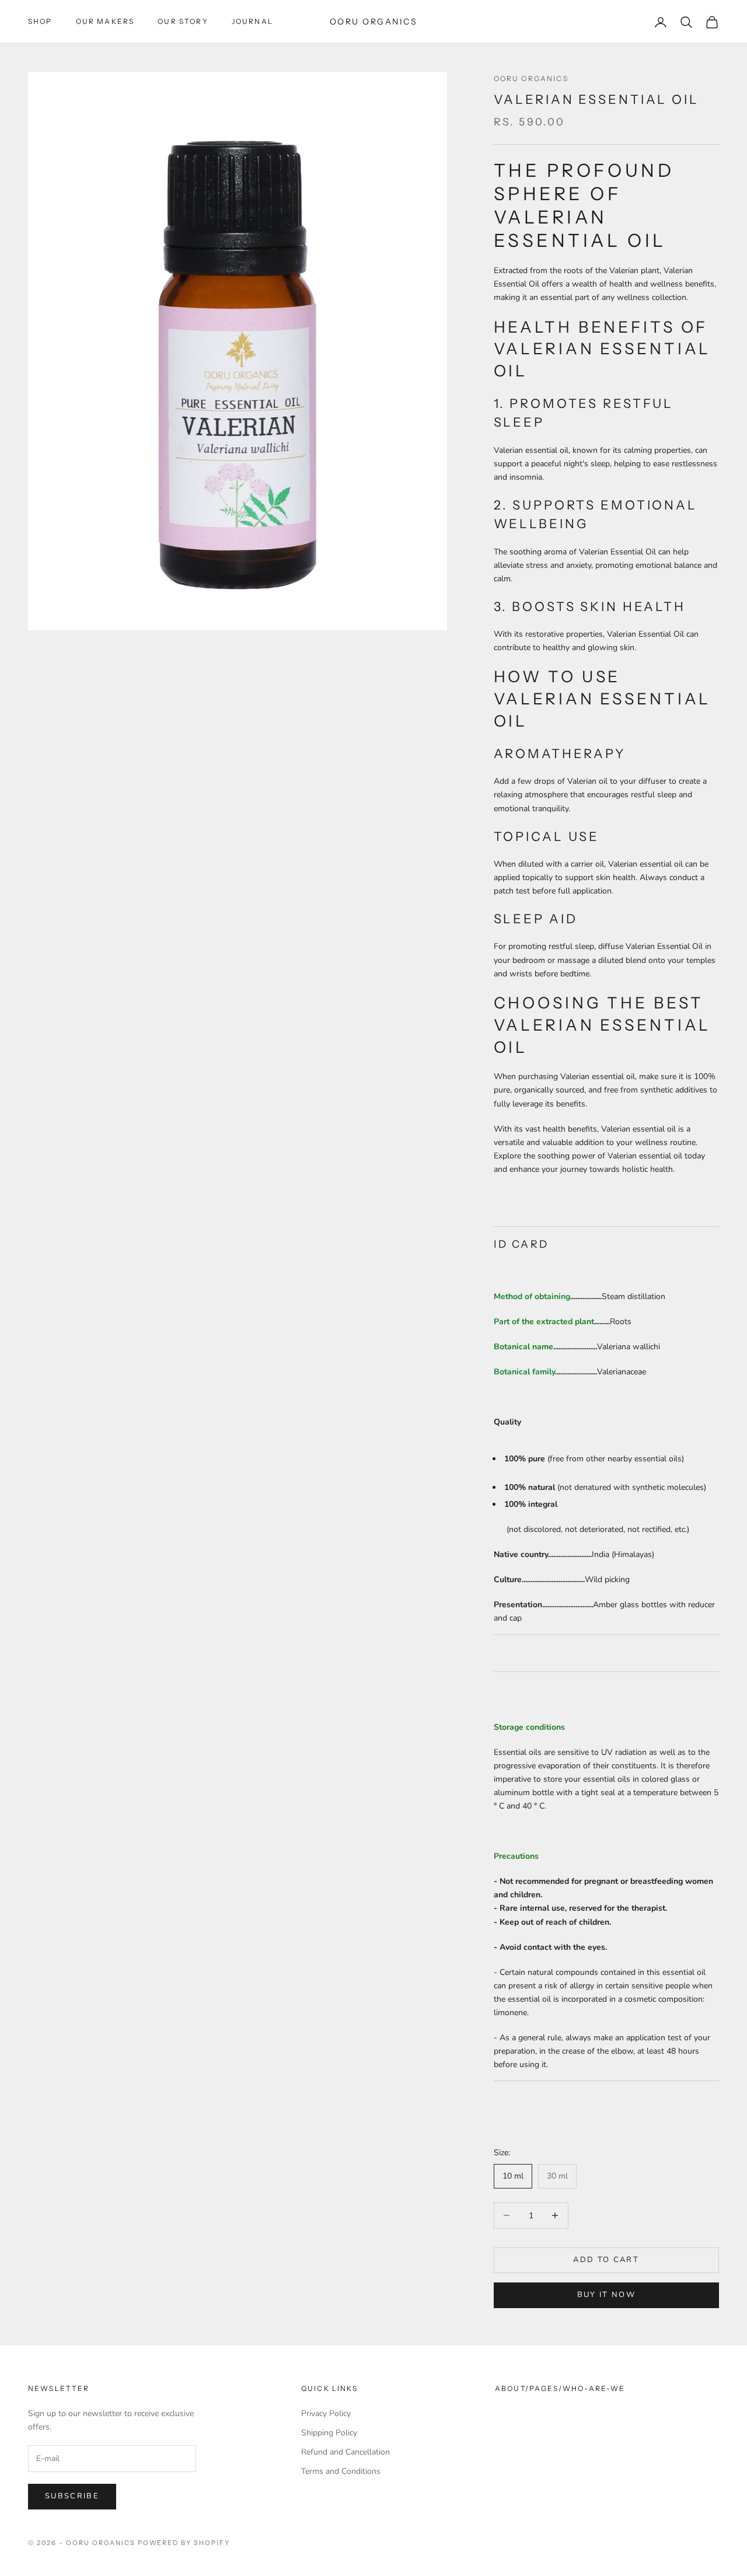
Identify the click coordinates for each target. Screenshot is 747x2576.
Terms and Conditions (341, 2471)
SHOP (40, 21)
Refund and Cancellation (345, 2452)
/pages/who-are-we (575, 2388)
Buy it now (606, 2295)
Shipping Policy (329, 2433)
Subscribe (72, 2496)
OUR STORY (183, 21)
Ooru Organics (531, 78)
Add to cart (606, 2260)
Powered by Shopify (184, 2543)
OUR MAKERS (105, 21)
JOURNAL (252, 21)
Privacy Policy (326, 2413)
